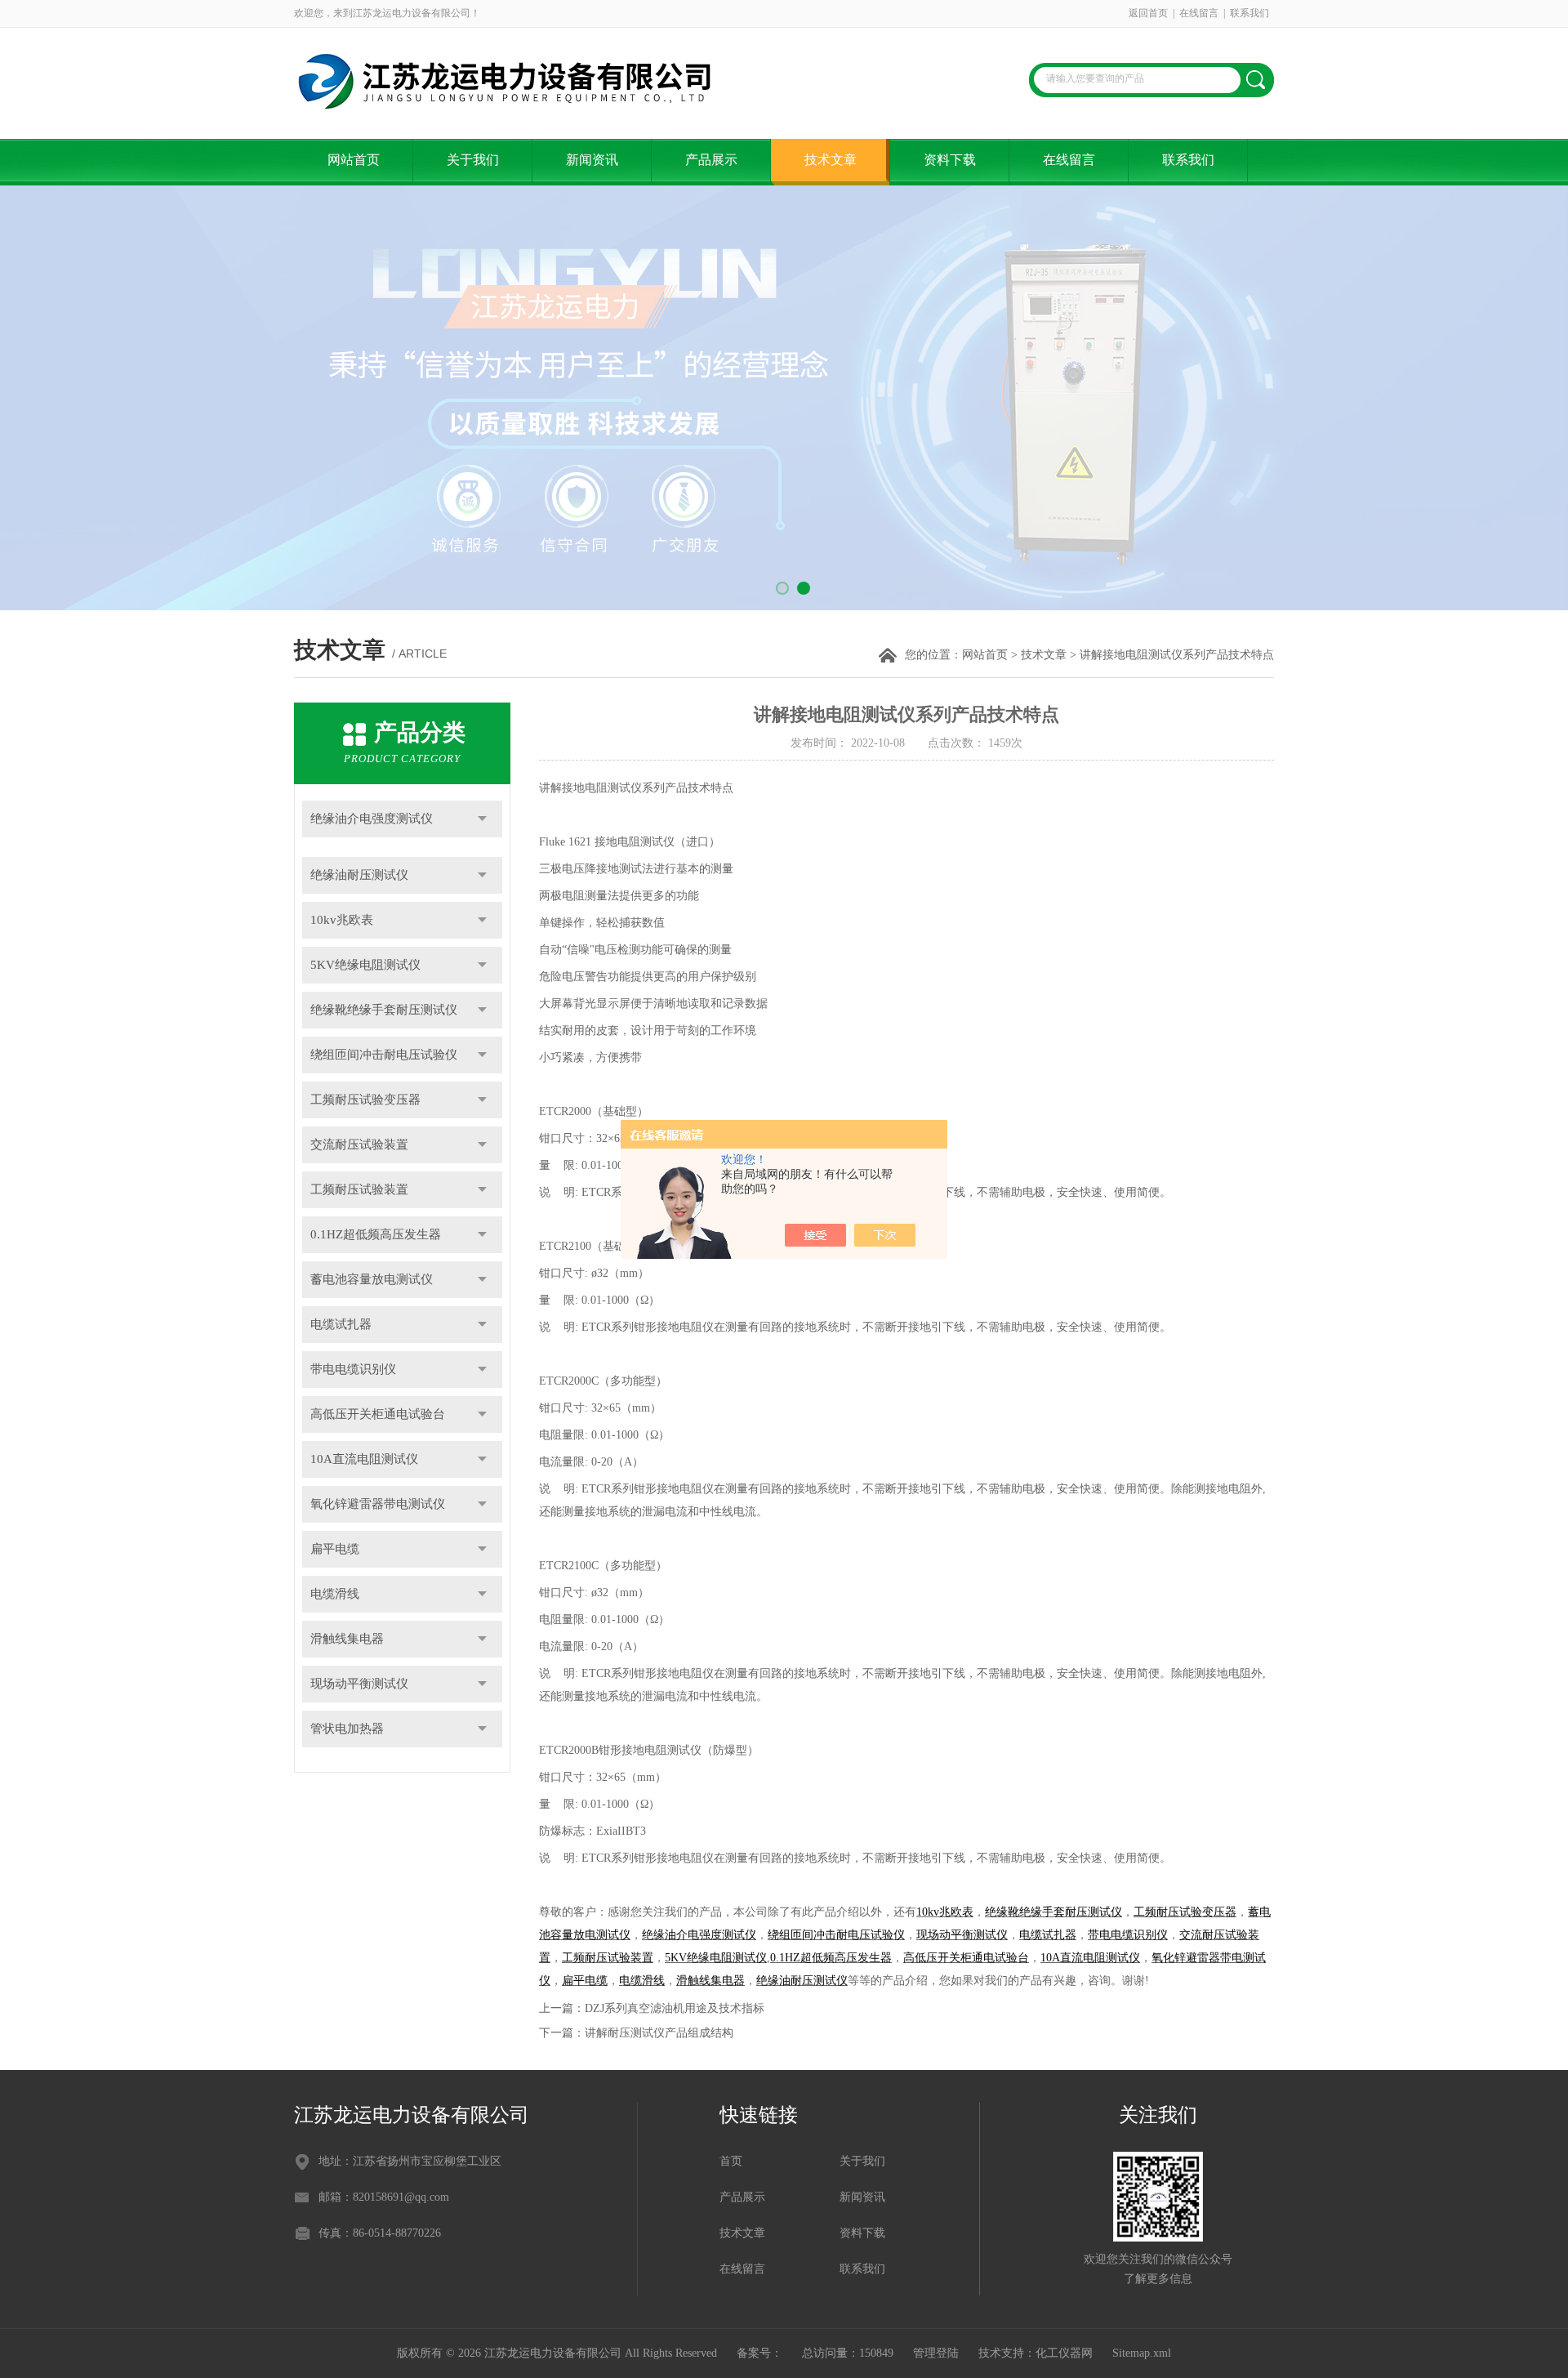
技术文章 (831, 160)
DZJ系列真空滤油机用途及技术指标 (675, 2008)
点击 (482, 819)
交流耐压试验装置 (359, 1144)
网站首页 (354, 160)
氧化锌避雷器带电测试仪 (378, 1504)
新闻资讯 (592, 160)
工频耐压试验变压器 (365, 1100)
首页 (731, 2161)
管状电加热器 (347, 1729)
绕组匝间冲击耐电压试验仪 (384, 1055)
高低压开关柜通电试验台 (378, 1414)
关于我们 (473, 160)
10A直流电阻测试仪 (364, 1459)
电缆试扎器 (341, 1324)
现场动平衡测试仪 (359, 1684)
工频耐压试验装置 (359, 1189)
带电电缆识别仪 (353, 1369)
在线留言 (1199, 13)
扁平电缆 (335, 1549)
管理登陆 (936, 2353)
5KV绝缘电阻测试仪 (365, 965)
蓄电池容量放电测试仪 (372, 1279)
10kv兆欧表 (342, 920)
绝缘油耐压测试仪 (359, 875)
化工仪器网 (1064, 2353)
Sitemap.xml (1142, 2353)
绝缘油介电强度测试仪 (372, 819)
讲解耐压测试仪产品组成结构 (659, 2033)
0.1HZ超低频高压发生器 (376, 1234)
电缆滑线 (335, 1594)
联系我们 (1249, 13)
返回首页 (1148, 13)
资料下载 (950, 160)
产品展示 (711, 160)
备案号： (759, 2353)
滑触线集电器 (347, 1639)
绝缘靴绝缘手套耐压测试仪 (384, 1010)
